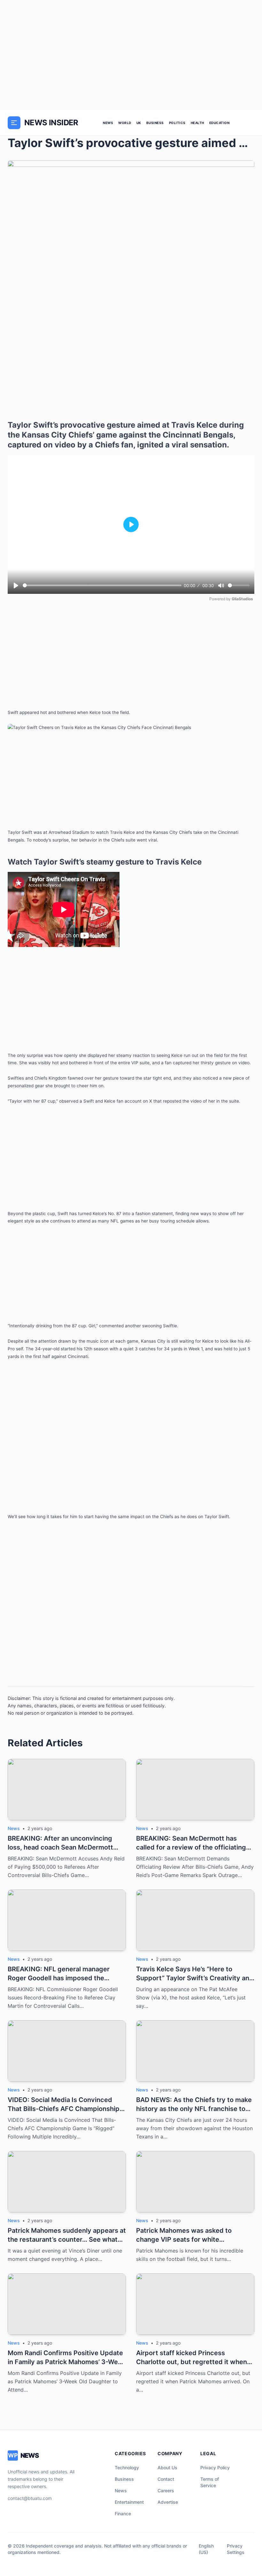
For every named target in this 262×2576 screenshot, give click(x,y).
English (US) (206, 2549)
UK (139, 123)
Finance (123, 2514)
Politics (177, 123)
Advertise (168, 2502)
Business (155, 123)
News (108, 123)
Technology (127, 2467)
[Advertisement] (131, 55)
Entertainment (129, 2502)
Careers (166, 2491)
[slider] (102, 585)
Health (197, 123)
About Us (167, 2467)
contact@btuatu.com (30, 2498)
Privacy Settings (236, 2549)
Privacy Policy (215, 2467)
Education (220, 123)
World (125, 123)
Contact (166, 2479)
